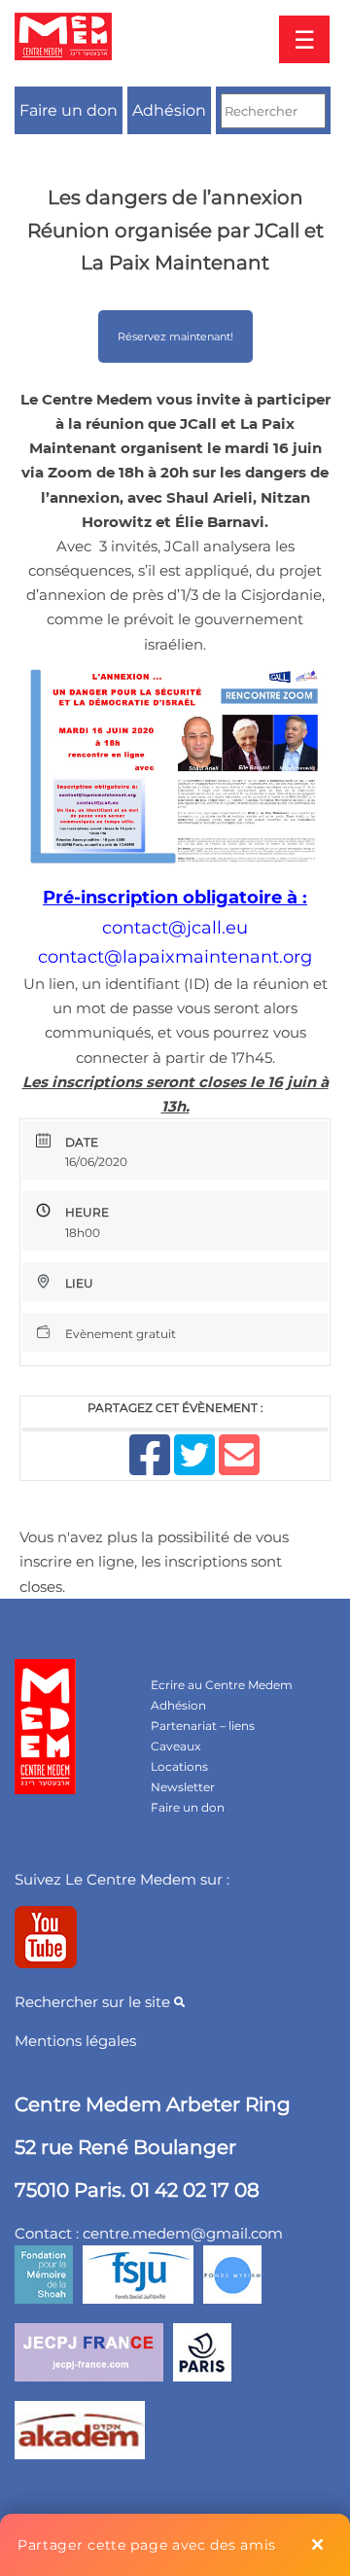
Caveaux (175, 1746)
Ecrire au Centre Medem (222, 1685)
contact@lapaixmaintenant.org (175, 957)
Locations (179, 1766)
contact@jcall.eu (175, 928)
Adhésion (169, 110)
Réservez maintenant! (175, 336)
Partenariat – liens (203, 1726)
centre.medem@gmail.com (183, 2233)
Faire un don (69, 110)
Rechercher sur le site (94, 2002)
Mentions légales (75, 2041)
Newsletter (183, 1787)
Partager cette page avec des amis (147, 2545)
